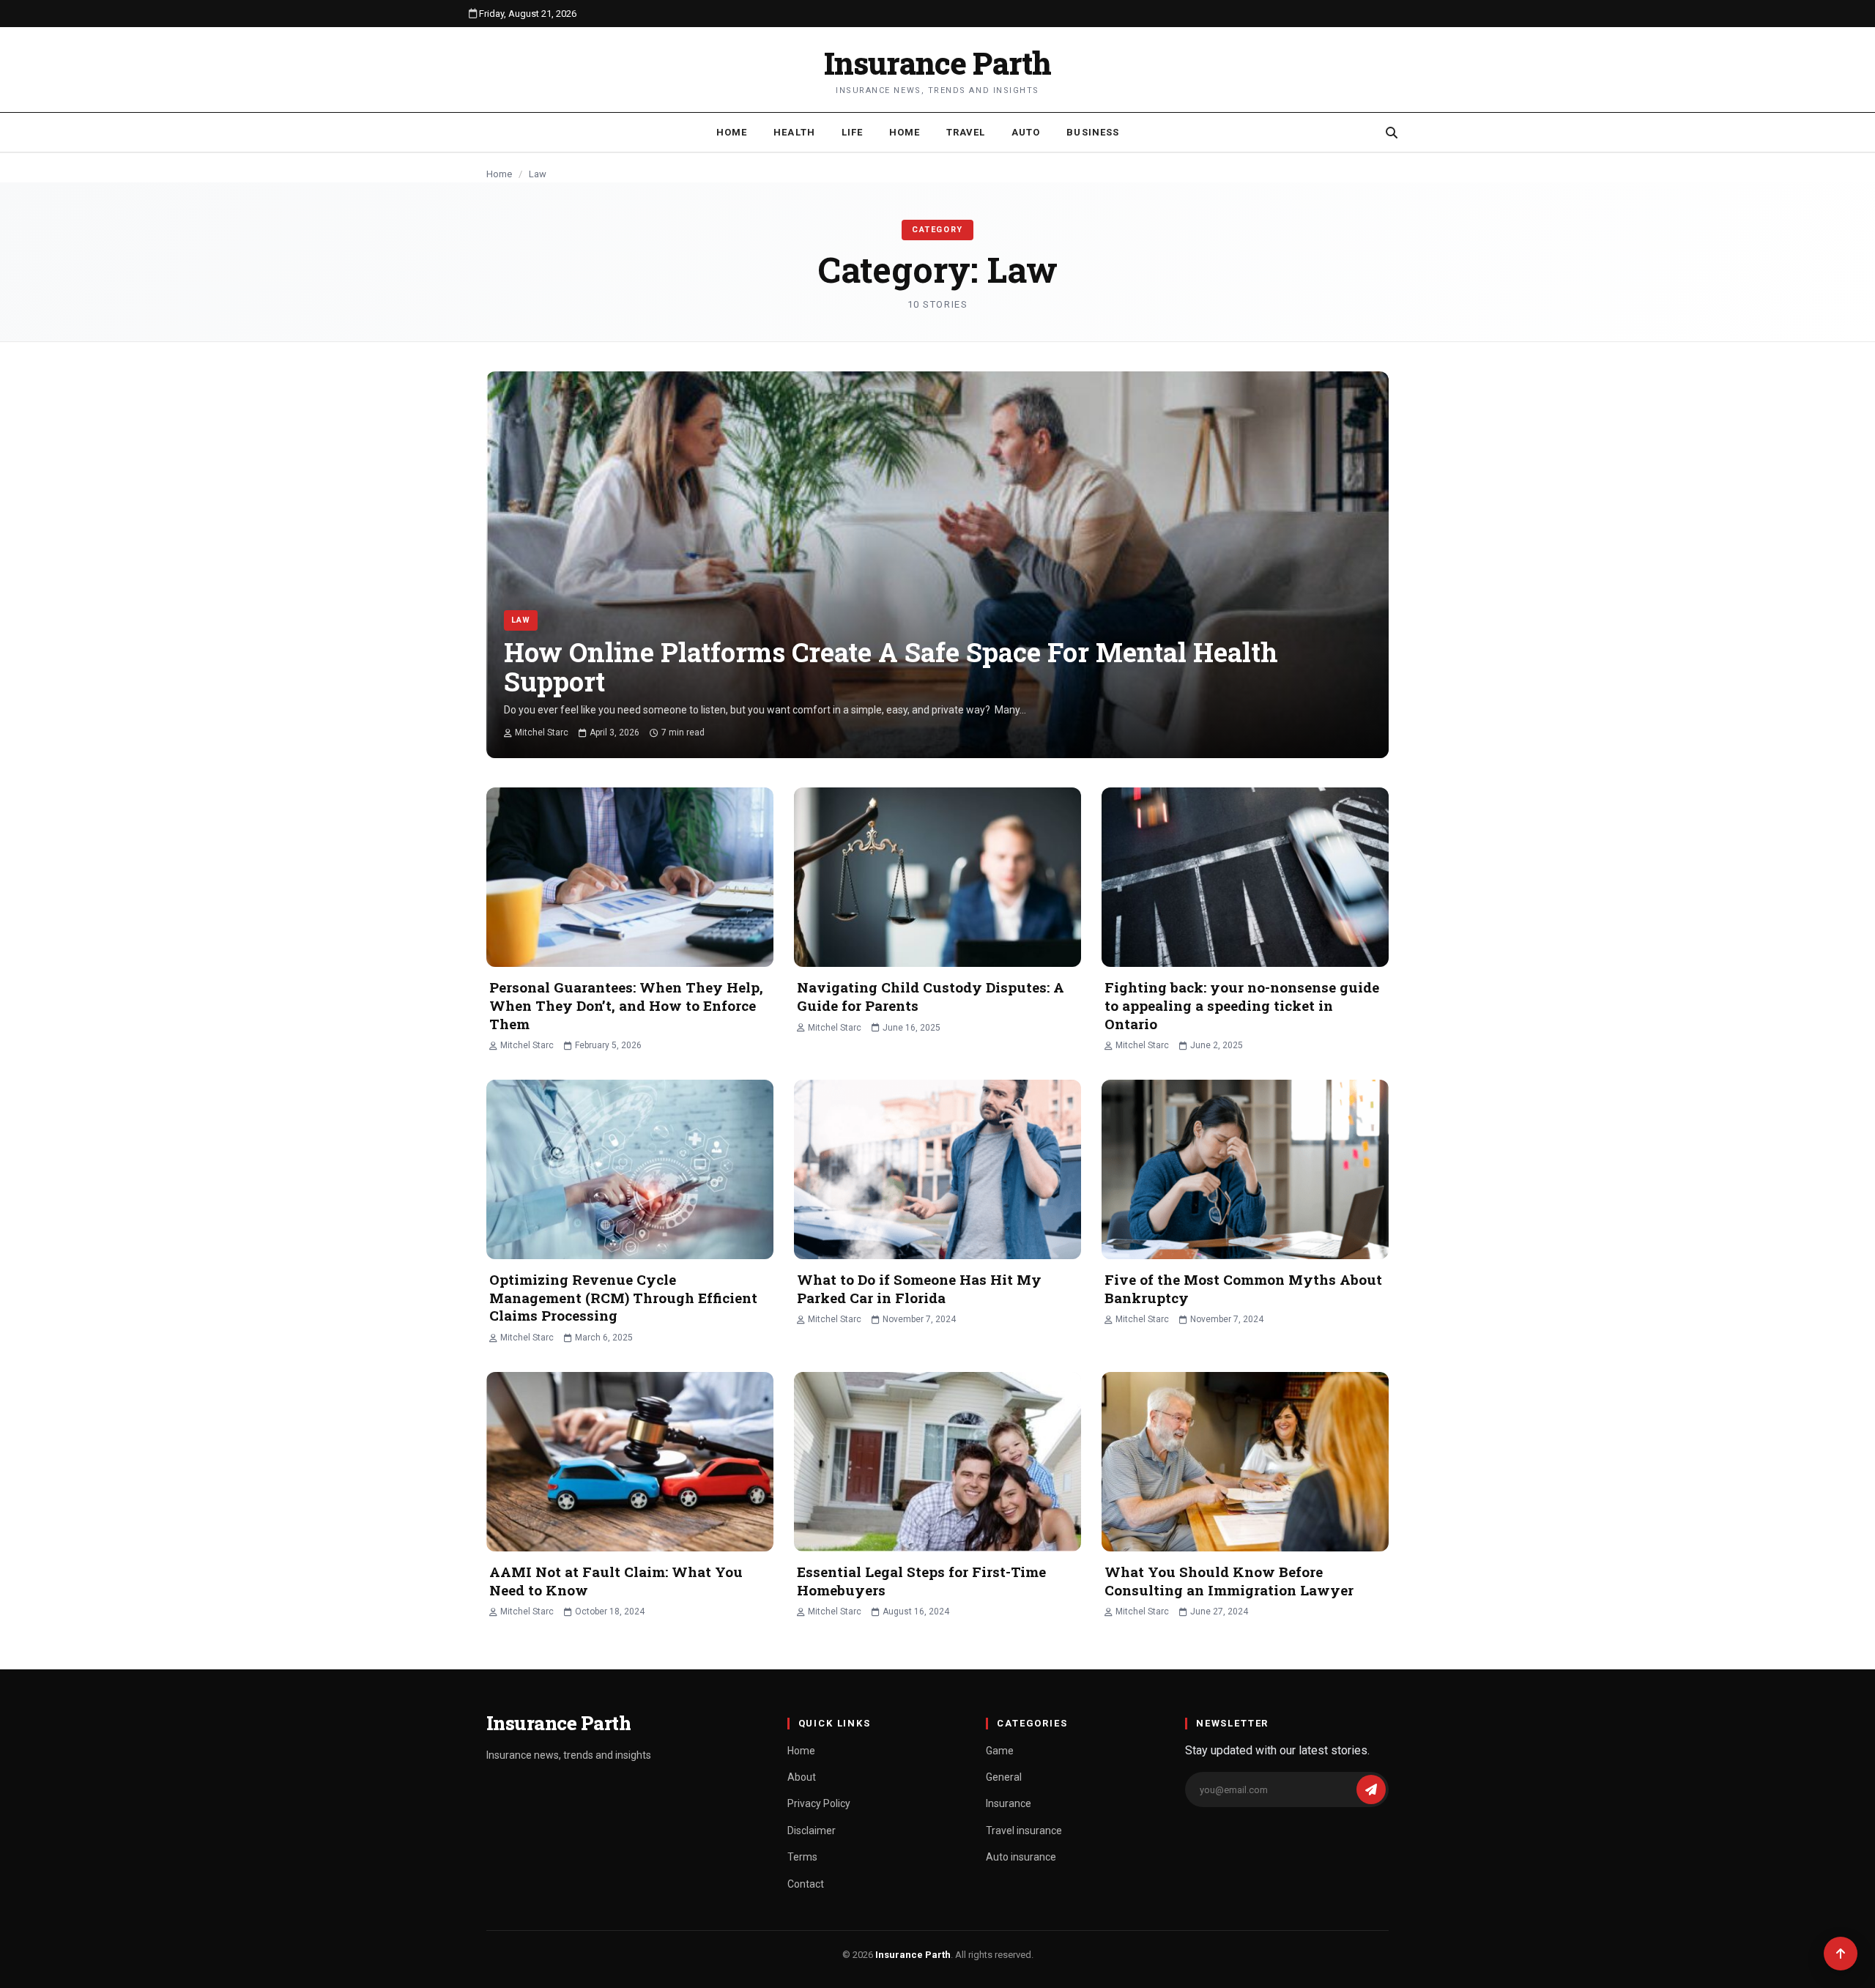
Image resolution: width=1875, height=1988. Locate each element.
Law (521, 620)
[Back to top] (1841, 1954)
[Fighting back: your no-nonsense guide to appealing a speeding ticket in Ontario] (1245, 877)
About (802, 1777)
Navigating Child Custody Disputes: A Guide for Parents (931, 996)
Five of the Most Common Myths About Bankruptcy (1243, 1288)
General (1004, 1777)
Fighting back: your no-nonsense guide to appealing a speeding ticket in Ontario (1242, 1005)
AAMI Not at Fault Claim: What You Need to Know (616, 1581)
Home (732, 132)
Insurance (1009, 1803)
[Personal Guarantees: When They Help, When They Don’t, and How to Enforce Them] (630, 877)
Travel (966, 132)
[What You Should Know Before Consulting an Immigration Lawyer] (1245, 1462)
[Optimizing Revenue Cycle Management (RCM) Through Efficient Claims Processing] (630, 1169)
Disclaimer (812, 1831)
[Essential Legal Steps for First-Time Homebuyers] (937, 1462)
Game (1000, 1751)
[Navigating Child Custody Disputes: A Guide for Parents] (937, 877)
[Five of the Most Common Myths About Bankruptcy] (1245, 1169)
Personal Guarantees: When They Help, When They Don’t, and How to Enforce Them (626, 1005)
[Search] (1392, 133)
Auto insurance (1021, 1857)
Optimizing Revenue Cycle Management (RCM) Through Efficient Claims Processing (623, 1297)
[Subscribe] (1371, 1789)
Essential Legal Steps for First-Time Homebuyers (921, 1581)
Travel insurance (1024, 1831)
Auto (1026, 132)
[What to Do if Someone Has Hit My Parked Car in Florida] (937, 1169)
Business (1092, 132)
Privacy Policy (819, 1803)
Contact (806, 1884)
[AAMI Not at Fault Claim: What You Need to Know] (630, 1462)
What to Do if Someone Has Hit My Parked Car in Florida (919, 1288)
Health (794, 132)
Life (852, 132)
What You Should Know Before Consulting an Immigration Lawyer (1229, 1581)
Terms (802, 1857)
